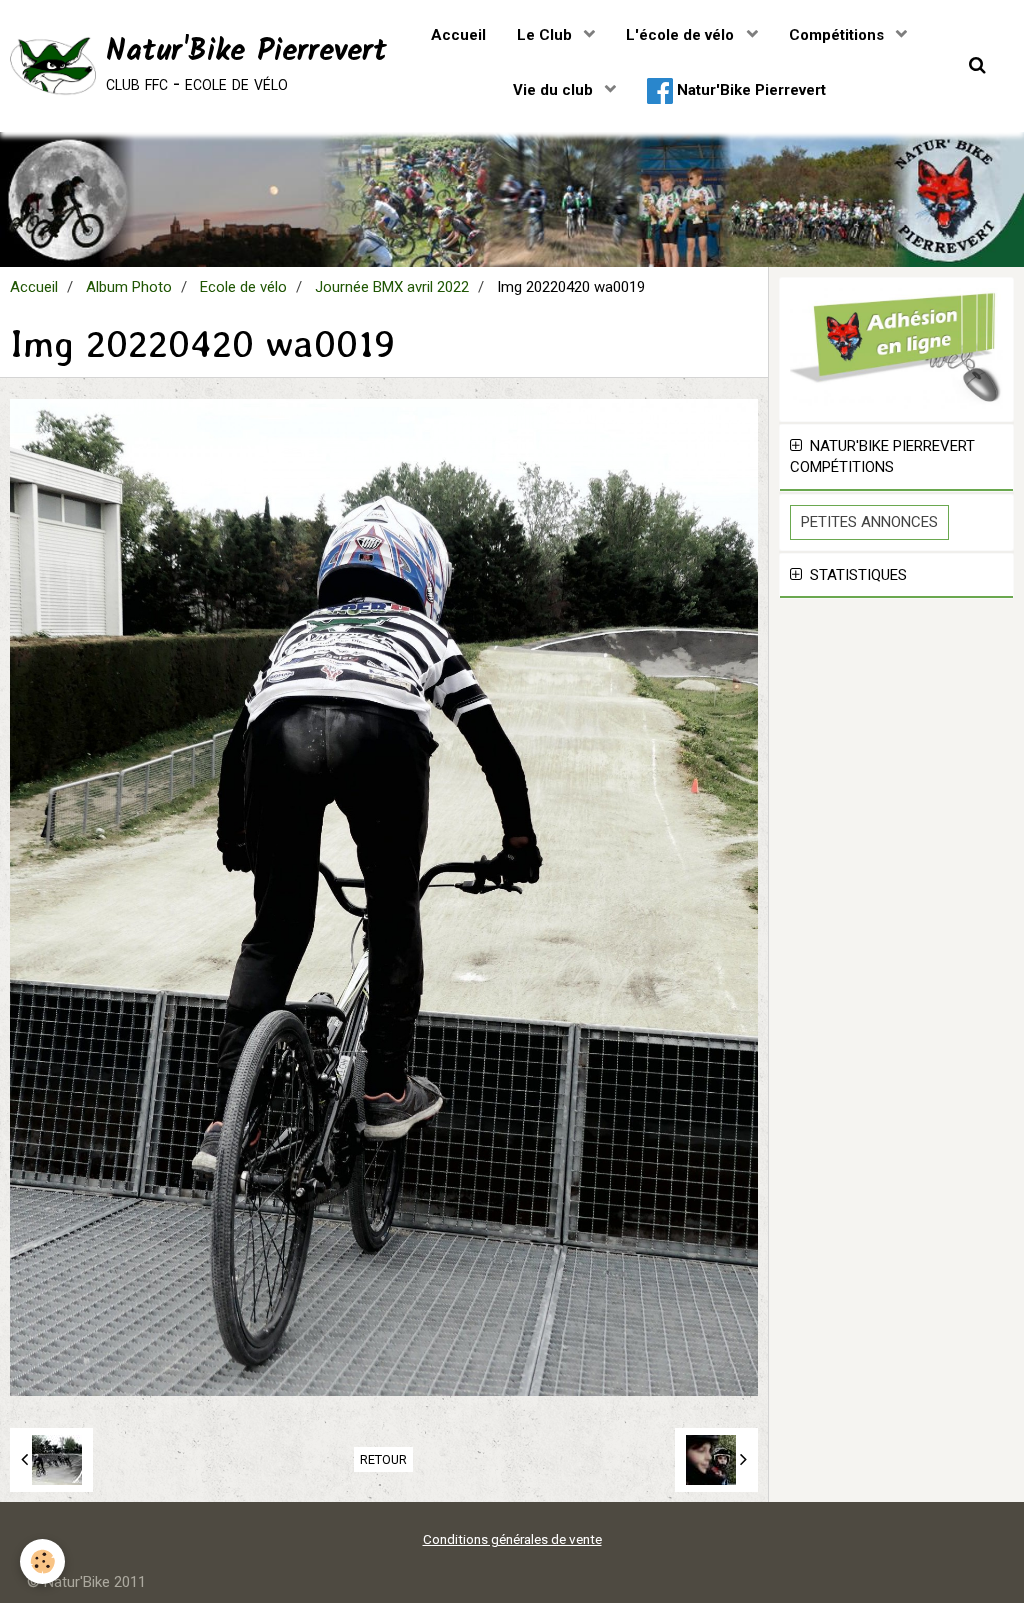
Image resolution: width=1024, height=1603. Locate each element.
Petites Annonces (869, 522)
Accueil (458, 35)
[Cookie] (42, 1561)
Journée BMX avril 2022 (392, 287)
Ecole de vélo (243, 287)
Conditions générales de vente (512, 1539)
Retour (383, 1459)
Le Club (546, 35)
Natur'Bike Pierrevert (749, 90)
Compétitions (838, 35)
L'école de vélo (682, 35)
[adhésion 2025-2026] (896, 348)
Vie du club (555, 90)
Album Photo (129, 287)
